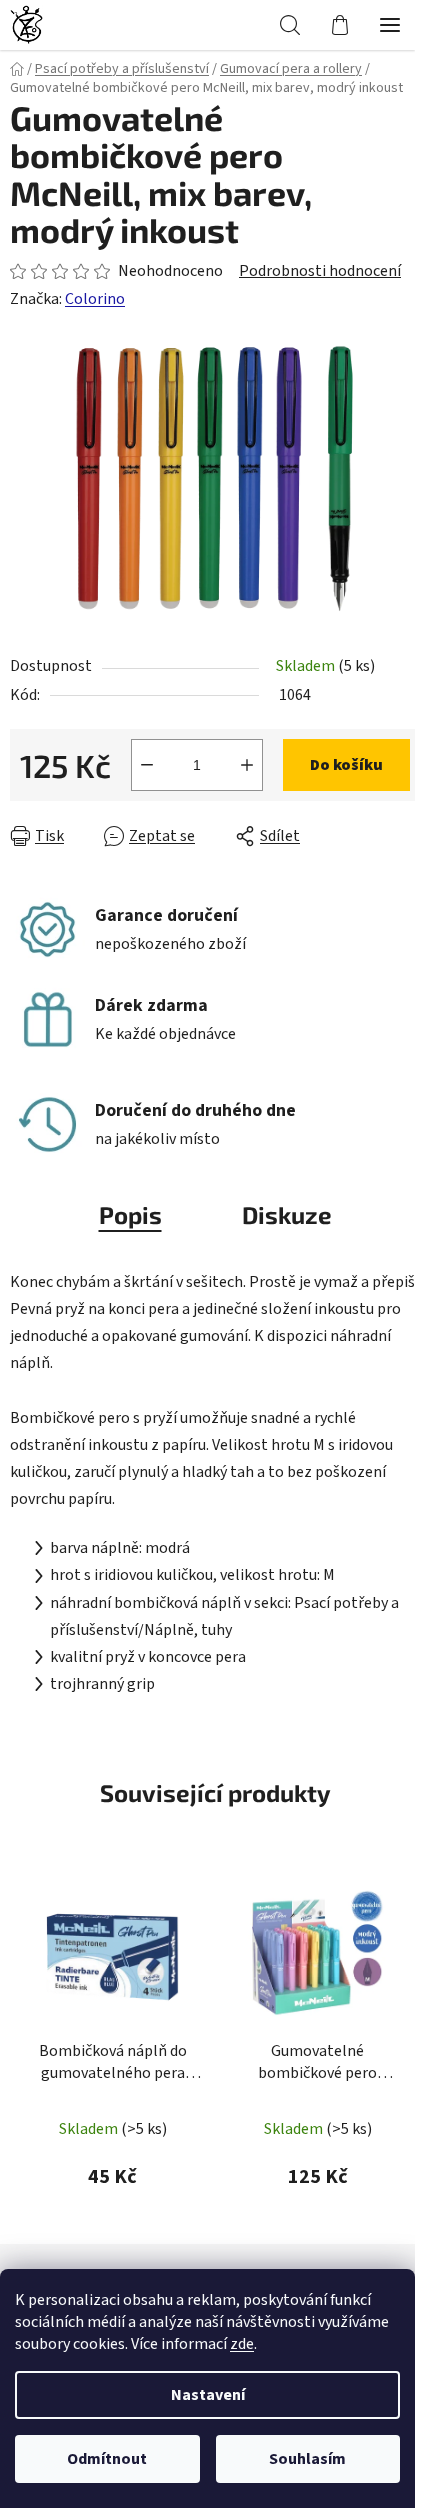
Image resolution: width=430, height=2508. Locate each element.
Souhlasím (307, 2459)
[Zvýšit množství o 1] (247, 765)
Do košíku (346, 765)
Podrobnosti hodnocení (320, 271)
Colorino (95, 299)
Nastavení (208, 2395)
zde (242, 2344)
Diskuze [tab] (287, 1214)
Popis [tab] (130, 1214)
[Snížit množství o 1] (147, 765)
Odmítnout (107, 2459)
